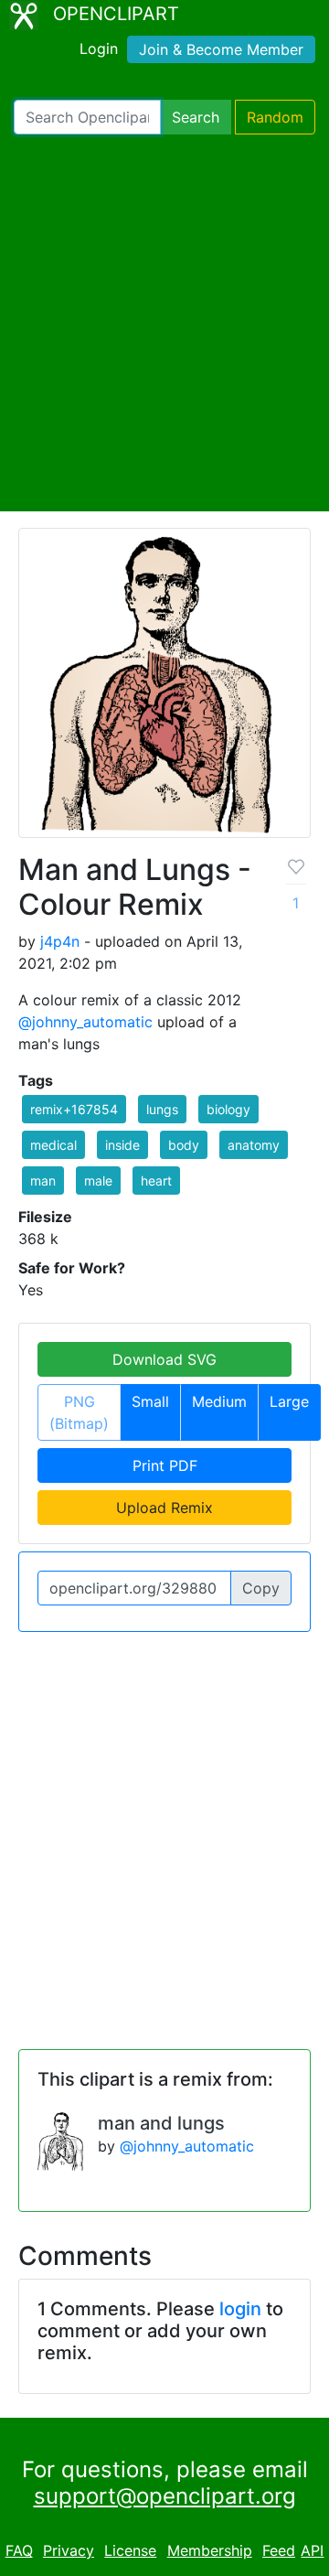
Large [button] (289, 1401)
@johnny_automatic (85, 1022)
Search (196, 117)
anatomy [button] (254, 1145)
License (130, 2550)
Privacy (69, 2550)
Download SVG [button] (164, 1359)
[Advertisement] (164, 323)
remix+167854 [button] (74, 1109)
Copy (261, 1588)
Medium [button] (219, 1401)
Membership (210, 2550)
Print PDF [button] (165, 1465)
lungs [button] (162, 1109)
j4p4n (60, 941)
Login (99, 48)
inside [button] (122, 1145)
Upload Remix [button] (164, 1508)
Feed (279, 2550)
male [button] (98, 1181)
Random (275, 117)
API (312, 2550)
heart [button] (156, 1181)
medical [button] (53, 1145)
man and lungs (161, 2123)
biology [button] (228, 1109)
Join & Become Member (221, 49)
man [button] (43, 1181)
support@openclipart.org (165, 2496)
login (240, 2309)
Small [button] (150, 1401)
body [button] (184, 1145)
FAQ (19, 2550)
